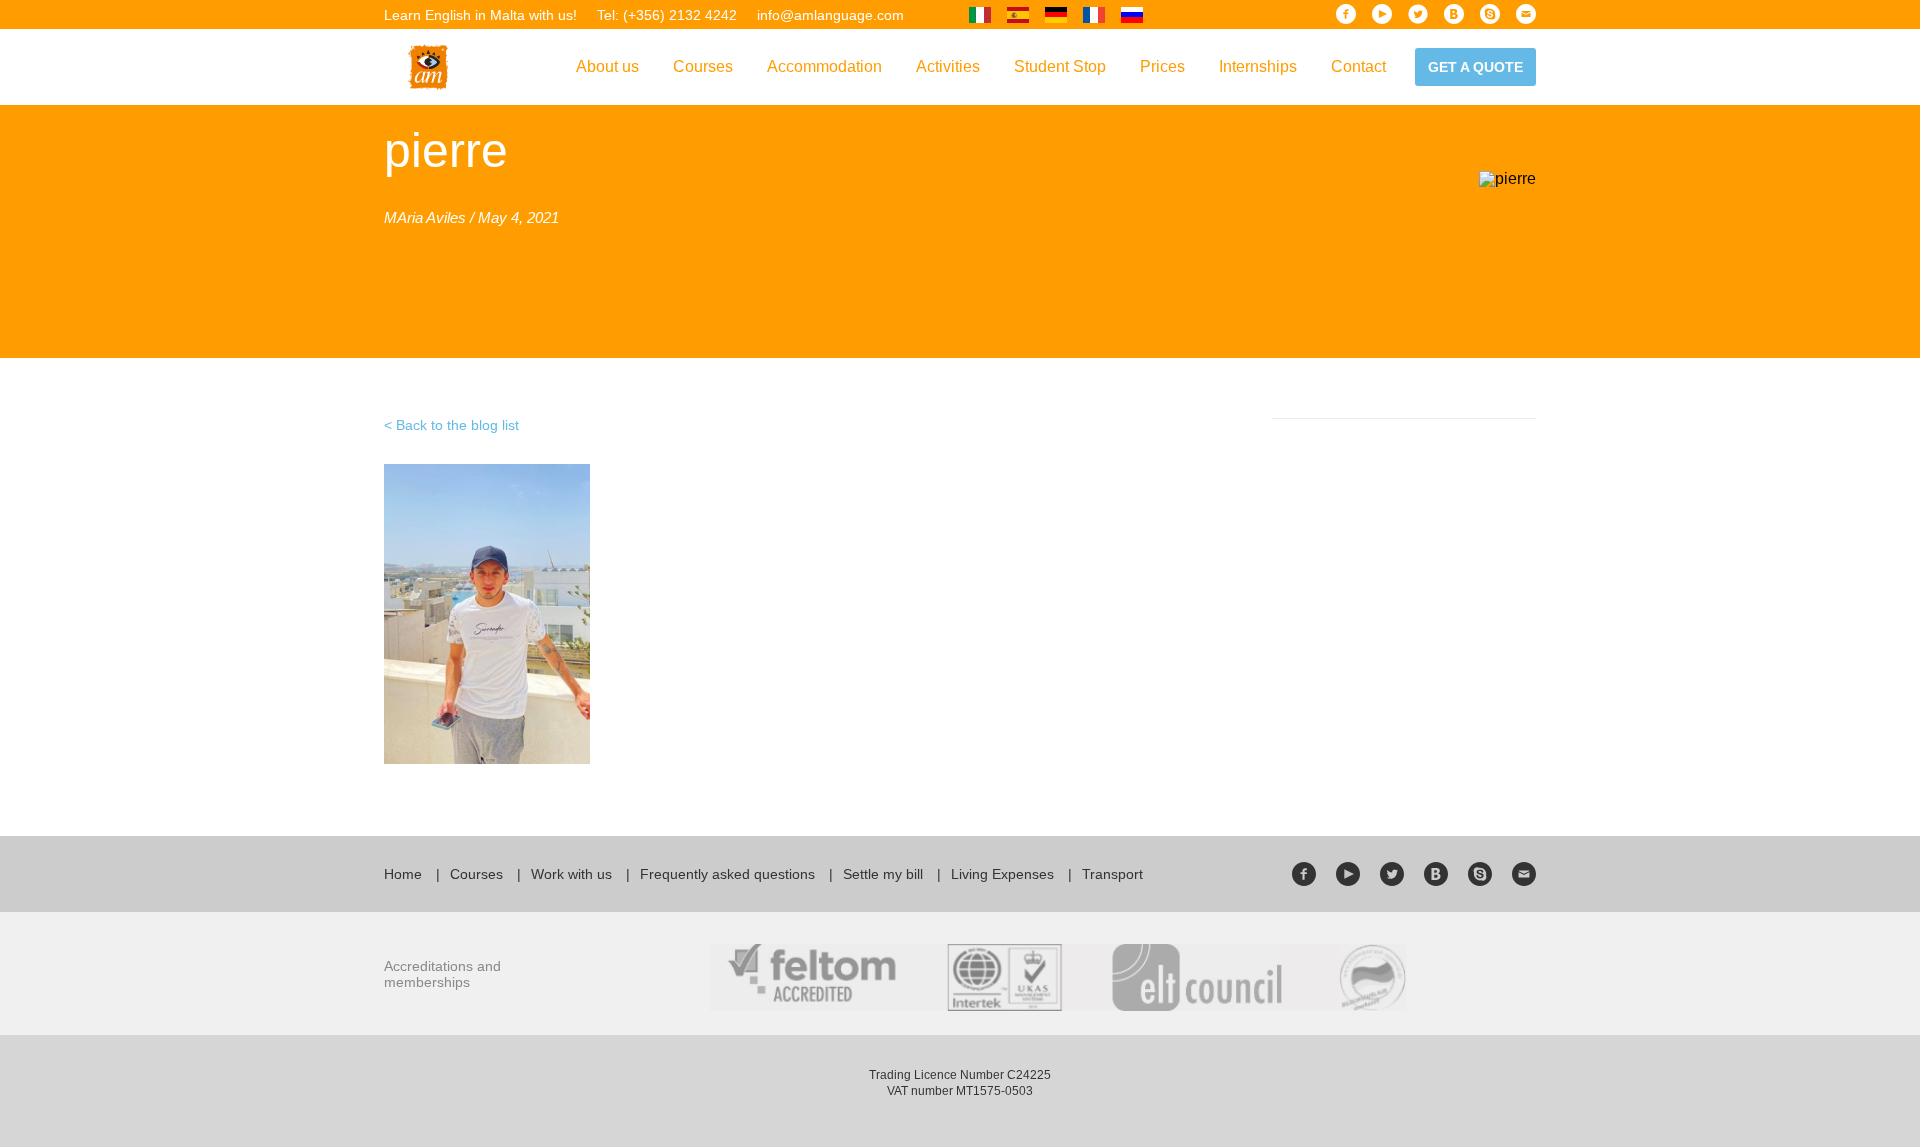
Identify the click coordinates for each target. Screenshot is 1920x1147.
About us (607, 66)
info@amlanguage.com (830, 15)
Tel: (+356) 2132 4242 (667, 15)
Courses (703, 66)
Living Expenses (1002, 874)
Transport (1112, 874)
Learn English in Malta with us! (480, 15)
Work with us (571, 874)
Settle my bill (883, 874)
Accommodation (824, 66)
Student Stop (1060, 66)
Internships (1258, 66)
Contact (1358, 66)
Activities (948, 66)
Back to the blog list (457, 425)
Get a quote (1475, 67)
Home (403, 874)
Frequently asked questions (727, 874)
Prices (1162, 66)
